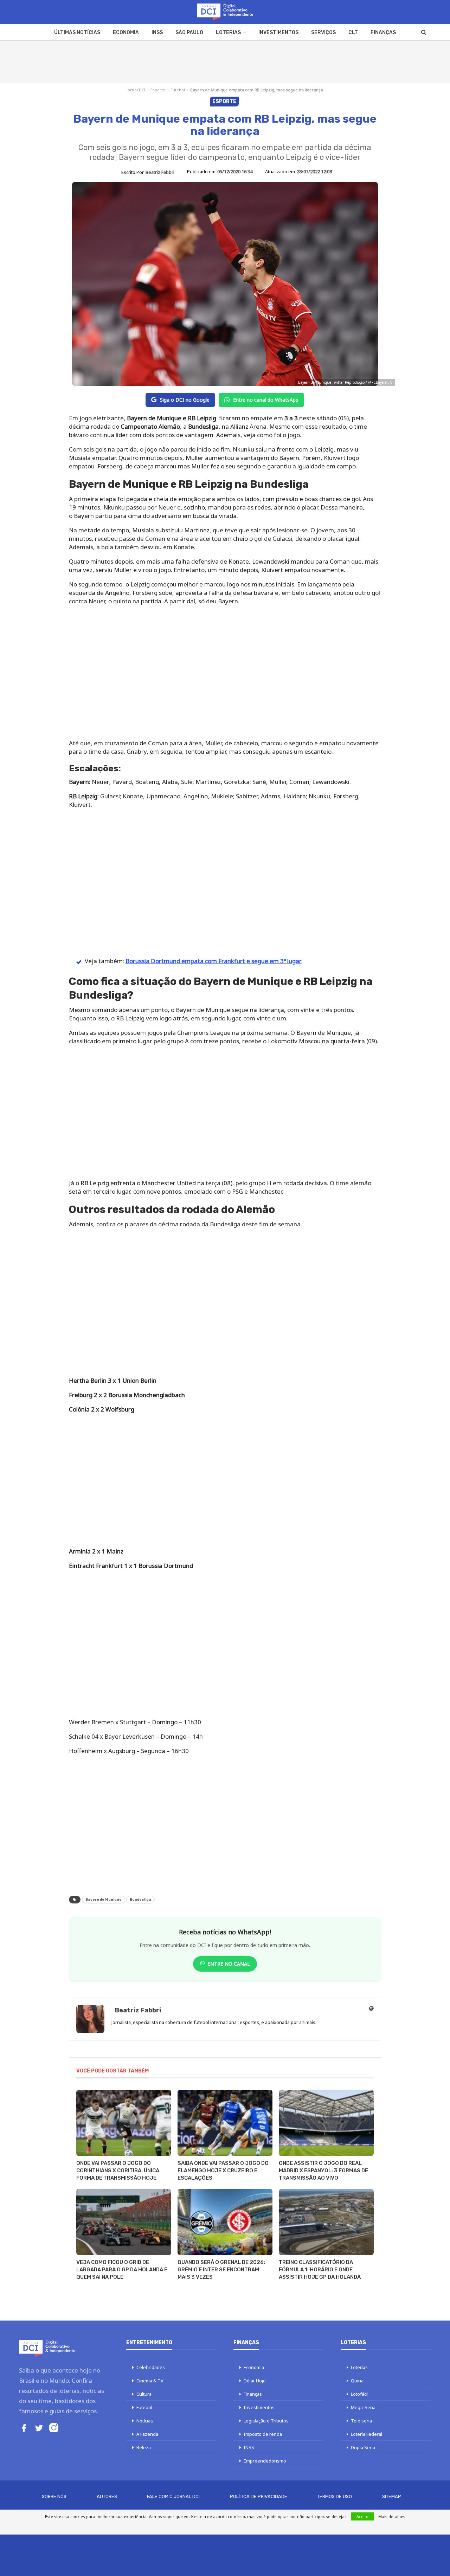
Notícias (145, 2421)
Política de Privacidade (259, 2496)
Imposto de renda (263, 2434)
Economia (126, 33)
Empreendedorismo (265, 2461)
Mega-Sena (363, 2407)
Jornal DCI (136, 90)
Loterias (228, 33)
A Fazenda (147, 2434)
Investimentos (278, 33)
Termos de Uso (335, 2496)
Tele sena (361, 2421)
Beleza (144, 2447)
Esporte (158, 90)
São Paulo (189, 33)
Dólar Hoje (255, 2381)
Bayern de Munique (104, 1900)
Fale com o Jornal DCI (173, 2496)
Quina (357, 2381)
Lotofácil (360, 2394)
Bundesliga (140, 1900)
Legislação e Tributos (266, 2421)
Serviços (323, 33)
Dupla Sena (363, 2447)
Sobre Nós (54, 2496)
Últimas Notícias (77, 33)
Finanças (383, 33)
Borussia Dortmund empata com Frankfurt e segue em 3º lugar (214, 961)
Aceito (362, 2516)
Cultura (144, 2394)
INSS (157, 33)
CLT (353, 33)
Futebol (178, 90)
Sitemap (392, 2496)
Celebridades (151, 2367)
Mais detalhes (392, 2516)
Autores (107, 2496)
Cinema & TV (150, 2381)
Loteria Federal (367, 2434)
